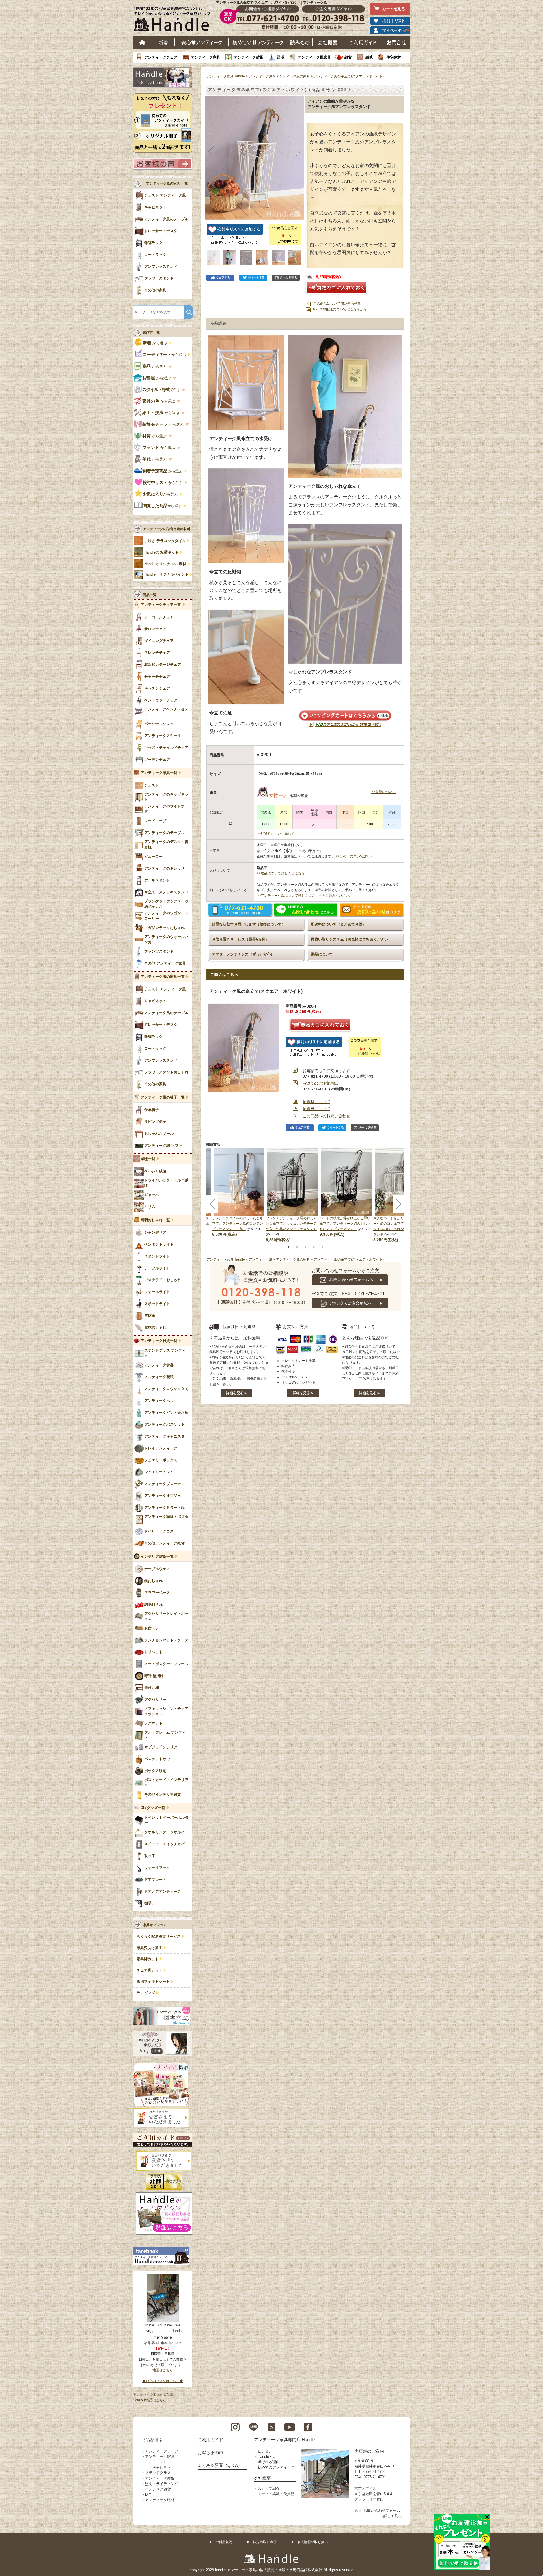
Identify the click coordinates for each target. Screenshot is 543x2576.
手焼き (165, 541)
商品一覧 (150, 595)
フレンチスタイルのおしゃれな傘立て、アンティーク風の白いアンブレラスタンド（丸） (238, 1224)
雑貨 (348, 57)
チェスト (160, 2462)
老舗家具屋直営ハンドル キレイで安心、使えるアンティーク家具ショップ (174, 20)
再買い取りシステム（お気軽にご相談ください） (351, 939)
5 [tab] (322, 1247)
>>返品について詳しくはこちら (281, 873)
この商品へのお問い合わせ (326, 1116)
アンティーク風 (260, 76)
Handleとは (267, 2457)
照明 (281, 57)
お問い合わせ (397, 42)
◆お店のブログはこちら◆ (163, 2381)
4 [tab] (314, 1247)
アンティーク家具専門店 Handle (284, 2440)
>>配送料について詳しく (276, 834)
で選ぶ (162, 390)
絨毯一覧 (148, 1159)
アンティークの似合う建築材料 (167, 529)
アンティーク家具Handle (226, 76)
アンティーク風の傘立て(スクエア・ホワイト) (349, 76)
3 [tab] (305, 1247)
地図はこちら (163, 2370)
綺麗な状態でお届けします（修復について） (249, 924)
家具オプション (155, 1925)
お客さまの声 (210, 2453)
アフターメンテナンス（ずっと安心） (243, 954)
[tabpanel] (293, 1195)
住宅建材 (394, 57)
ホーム (142, 42)
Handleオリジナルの (165, 564)
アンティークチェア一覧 (161, 605)
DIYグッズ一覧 (153, 1808)
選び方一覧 (151, 332)
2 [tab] (297, 1247)
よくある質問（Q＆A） (220, 2465)
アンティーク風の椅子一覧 (163, 1097)
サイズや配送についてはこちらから (340, 309)
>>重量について (383, 792)
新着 (163, 42)
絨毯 (369, 57)
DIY (148, 2494)
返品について (322, 954)
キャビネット (163, 2467)
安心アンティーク (202, 42)
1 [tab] (288, 1247)
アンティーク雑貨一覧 (159, 1341)
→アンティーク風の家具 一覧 (165, 183)
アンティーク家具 (206, 57)
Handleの (161, 552)
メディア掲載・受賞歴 (276, 2494)
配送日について (316, 1109)
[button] (211, 152)
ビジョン (265, 2451)
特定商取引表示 (265, 2542)
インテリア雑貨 (158, 2489)
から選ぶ (156, 343)
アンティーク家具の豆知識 (153, 2395)
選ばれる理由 (269, 2462)
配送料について (316, 1102)
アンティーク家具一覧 (159, 773)
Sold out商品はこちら (149, 2400)
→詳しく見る (391, 2516)
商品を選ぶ (152, 2440)
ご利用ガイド (363, 42)
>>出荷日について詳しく (355, 856)
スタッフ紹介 (269, 2489)
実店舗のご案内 (369, 2451)
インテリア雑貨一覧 (157, 1557)
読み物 (300, 42)
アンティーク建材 (160, 2500)
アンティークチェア (161, 57)
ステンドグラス (158, 2473)
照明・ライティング (162, 2484)
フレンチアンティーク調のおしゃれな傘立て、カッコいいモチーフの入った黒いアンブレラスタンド (291, 1224)
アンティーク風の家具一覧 (163, 977)
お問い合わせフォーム (382, 2511)
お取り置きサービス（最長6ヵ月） (240, 939)
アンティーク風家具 (314, 57)
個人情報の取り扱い (313, 2542)
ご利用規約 (224, 2542)
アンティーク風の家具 (293, 76)
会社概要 (328, 42)
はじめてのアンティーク (258, 42)
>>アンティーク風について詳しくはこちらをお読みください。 (305, 896)
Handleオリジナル (166, 574)
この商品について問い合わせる (337, 304)
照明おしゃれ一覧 (155, 1220)
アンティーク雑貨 (249, 57)
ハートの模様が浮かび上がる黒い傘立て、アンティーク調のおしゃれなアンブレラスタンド (345, 1224)
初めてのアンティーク (276, 2467)
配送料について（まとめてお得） (338, 924)
